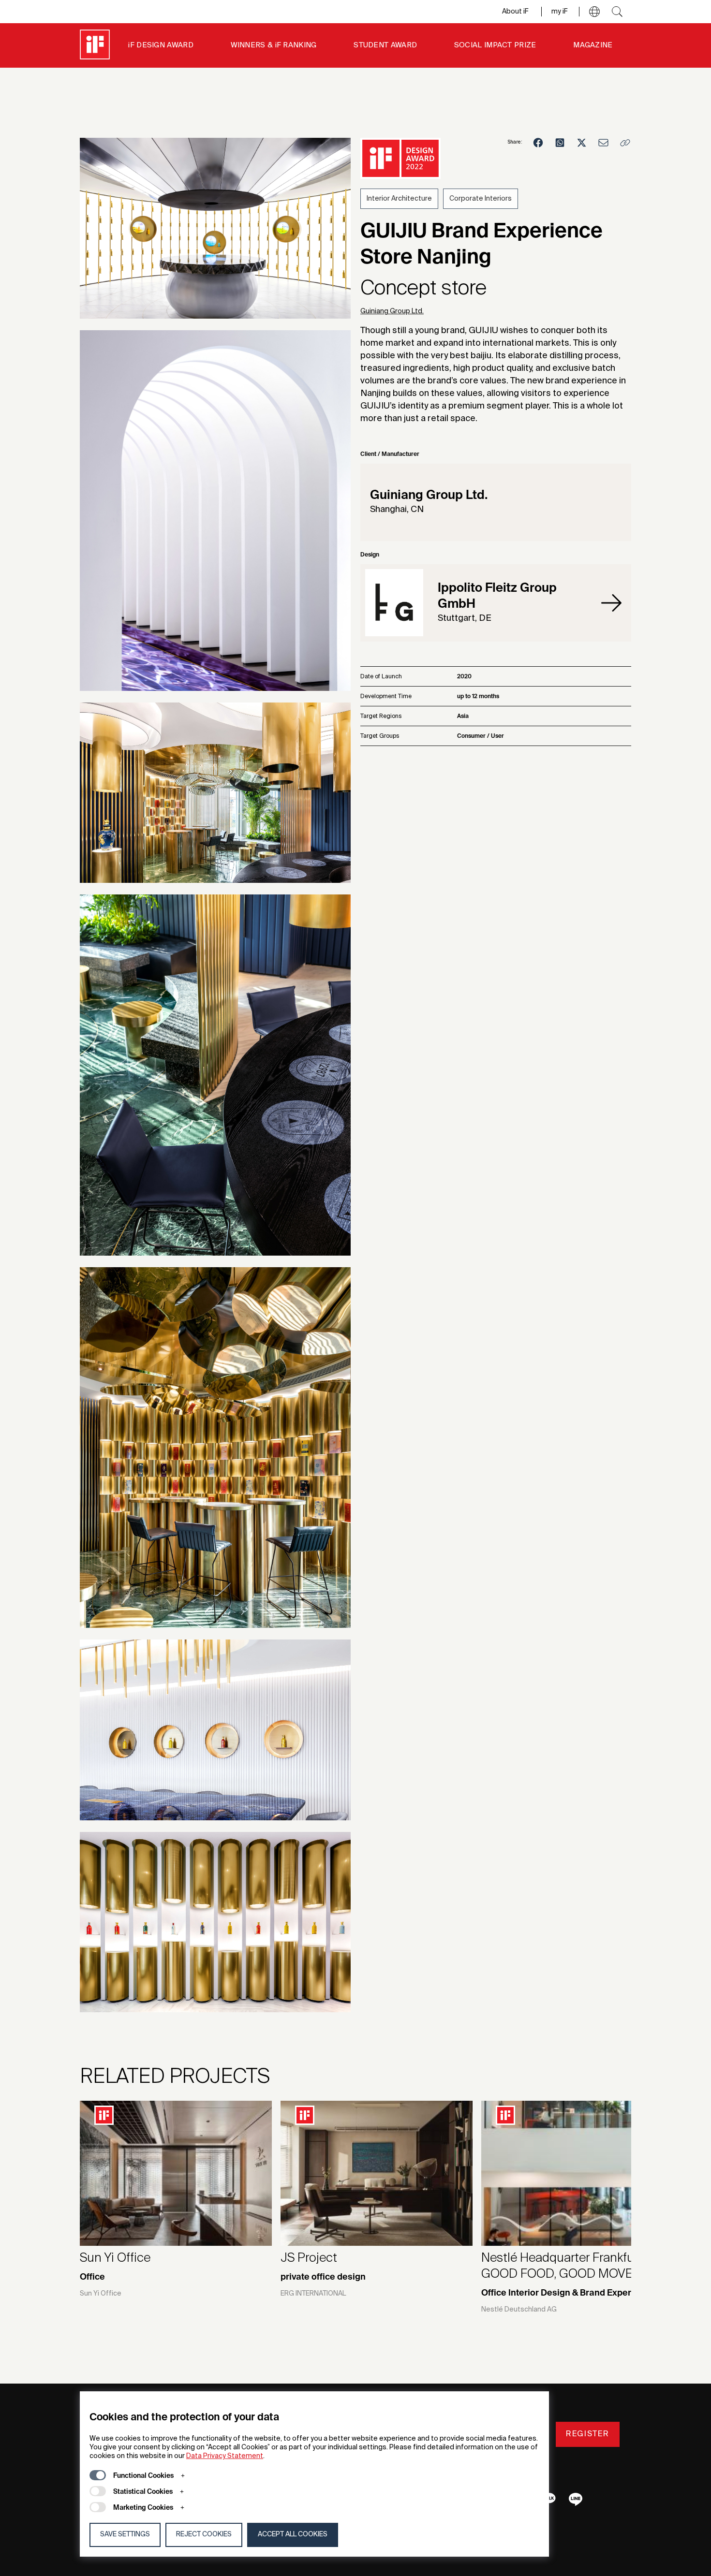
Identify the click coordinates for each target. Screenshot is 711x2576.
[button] (594, 12)
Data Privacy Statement (225, 2456)
